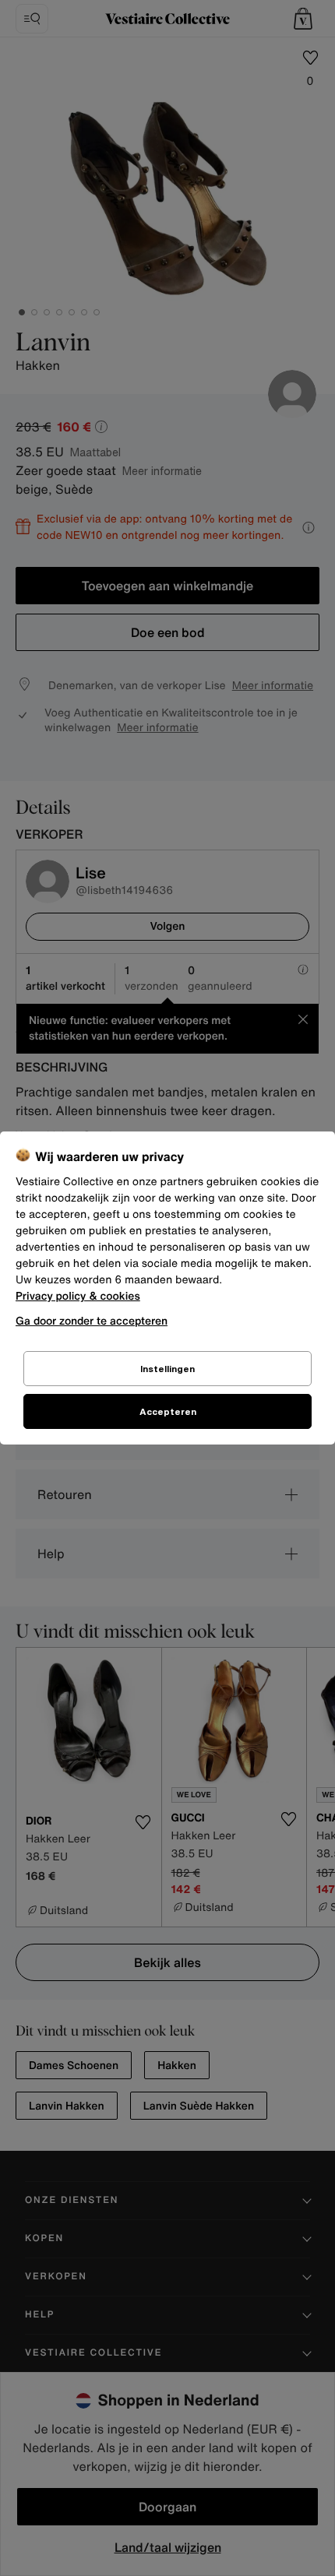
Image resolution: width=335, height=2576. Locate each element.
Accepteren (168, 1411)
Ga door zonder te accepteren (92, 1320)
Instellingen (167, 1369)
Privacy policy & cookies (78, 1296)
